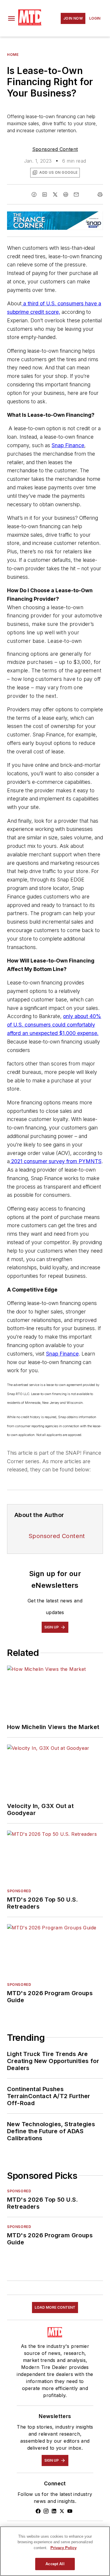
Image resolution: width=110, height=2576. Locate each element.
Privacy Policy (64, 2548)
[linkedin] (45, 194)
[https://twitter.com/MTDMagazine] (62, 2511)
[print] (100, 194)
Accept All (55, 2564)
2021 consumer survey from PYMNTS (56, 1161)
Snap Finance (68, 445)
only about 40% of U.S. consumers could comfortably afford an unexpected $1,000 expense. (54, 1025)
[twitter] (55, 194)
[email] (76, 194)
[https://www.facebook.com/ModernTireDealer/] (38, 2511)
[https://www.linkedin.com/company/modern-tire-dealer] (54, 2511)
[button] (11, 18)
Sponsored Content (55, 149)
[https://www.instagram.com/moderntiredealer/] (46, 2511)
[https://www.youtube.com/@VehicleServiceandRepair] (70, 2511)
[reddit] (66, 194)
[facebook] (34, 194)
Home (13, 55)
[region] (55, 2551)
